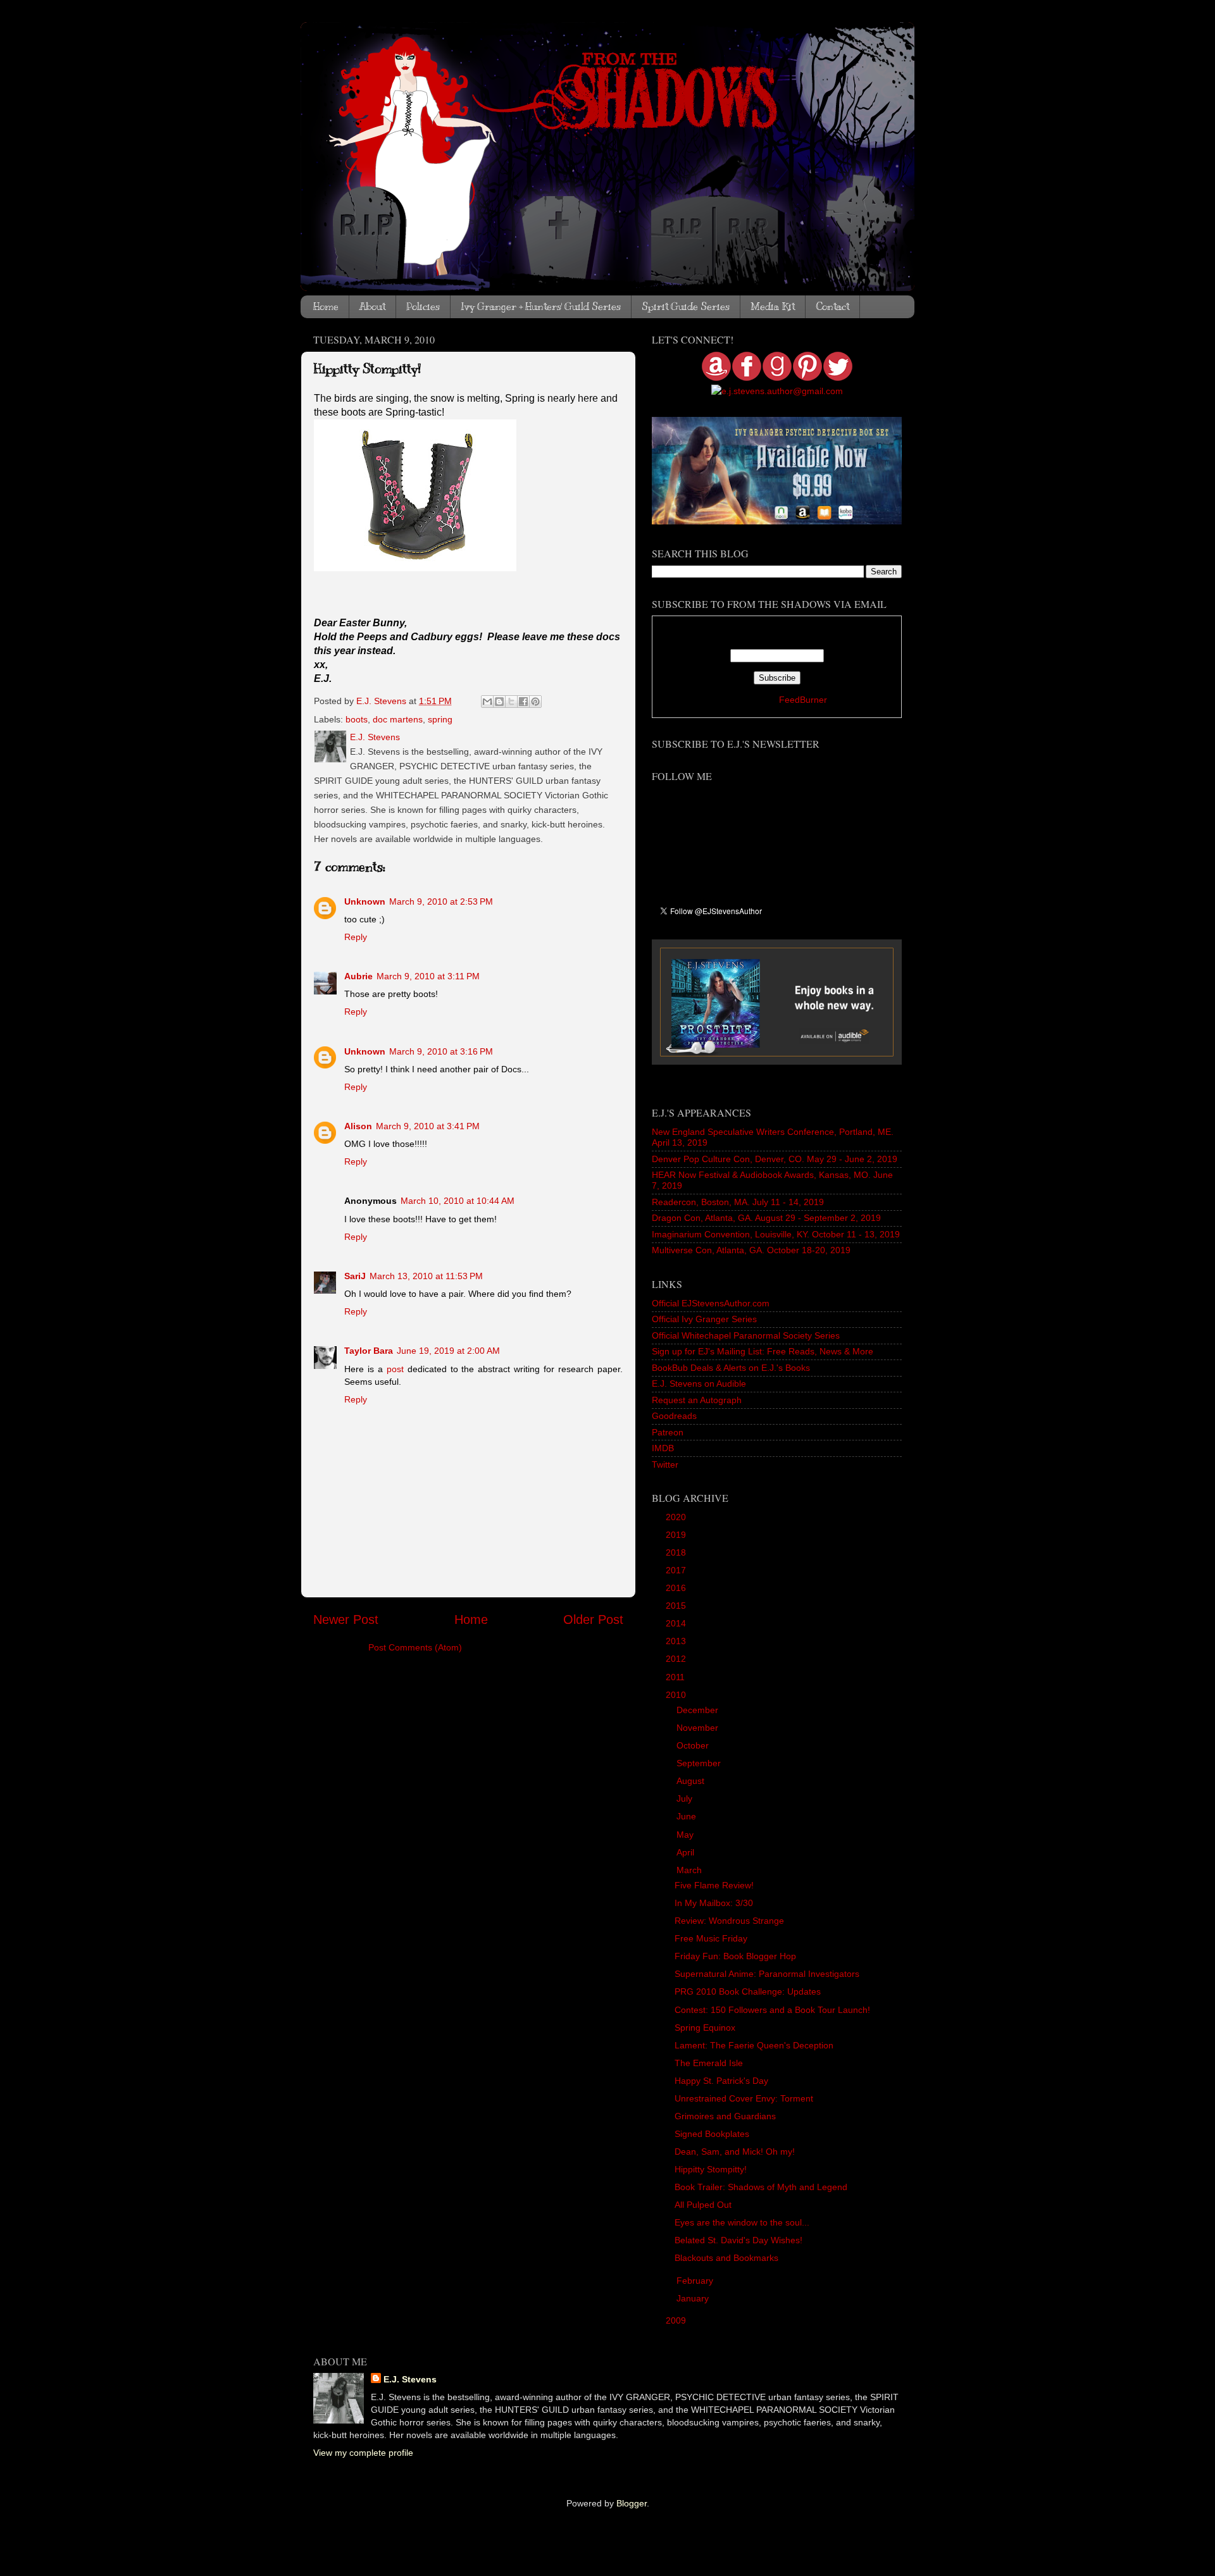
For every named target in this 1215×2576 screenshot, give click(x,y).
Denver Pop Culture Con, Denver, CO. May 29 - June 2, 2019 (775, 1159)
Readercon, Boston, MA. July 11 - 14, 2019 (738, 1202)
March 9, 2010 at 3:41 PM (428, 1126)
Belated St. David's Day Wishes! (738, 2240)
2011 (676, 1677)
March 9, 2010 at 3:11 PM (428, 976)
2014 (677, 1623)
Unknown (365, 901)
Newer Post (346, 1619)
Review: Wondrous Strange (729, 1921)
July (686, 1799)
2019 (677, 1535)
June (688, 1816)
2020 (677, 1517)
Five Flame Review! (714, 1885)
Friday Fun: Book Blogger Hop (735, 1956)
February (696, 2281)
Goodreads (674, 1416)
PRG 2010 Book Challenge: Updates (748, 1991)
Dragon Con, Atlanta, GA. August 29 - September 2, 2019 (766, 1218)
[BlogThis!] (499, 702)
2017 (677, 1570)
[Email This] (487, 702)
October (694, 1745)
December (699, 1710)
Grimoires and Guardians (725, 2116)
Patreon (668, 1432)
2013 (677, 1641)
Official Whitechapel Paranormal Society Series (746, 1335)
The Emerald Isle (709, 2063)
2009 (677, 2320)
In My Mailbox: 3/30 (714, 1903)
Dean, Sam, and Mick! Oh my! (735, 2152)
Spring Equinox (705, 2028)
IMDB (663, 1448)
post (395, 1369)
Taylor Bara (369, 1351)
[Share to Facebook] (523, 702)
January (694, 2298)
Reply (356, 937)
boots (357, 719)
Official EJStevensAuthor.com (711, 1303)
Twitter (665, 1464)
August (692, 1781)
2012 (677, 1659)
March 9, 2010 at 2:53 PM (441, 901)
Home (326, 307)
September (700, 1763)
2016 (677, 1588)
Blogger (632, 2503)
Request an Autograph (697, 1400)
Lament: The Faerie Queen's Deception (754, 2045)
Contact (832, 307)
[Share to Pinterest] (535, 702)
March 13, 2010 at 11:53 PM (426, 1276)
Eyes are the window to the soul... (742, 2222)
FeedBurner (803, 700)
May (686, 1835)
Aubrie (358, 976)
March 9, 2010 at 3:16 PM (441, 1051)
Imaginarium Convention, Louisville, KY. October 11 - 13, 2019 (776, 1234)
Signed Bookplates (712, 2134)
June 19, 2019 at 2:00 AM (448, 1351)
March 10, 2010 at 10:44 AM (458, 1201)
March (690, 1870)
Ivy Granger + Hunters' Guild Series (541, 307)
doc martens (398, 719)
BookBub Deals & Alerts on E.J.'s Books (731, 1368)
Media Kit (773, 307)
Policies (423, 307)
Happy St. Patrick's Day (721, 2081)
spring (440, 719)
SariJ (355, 1276)
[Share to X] (511, 702)
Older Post (593, 1619)
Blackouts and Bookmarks (726, 2258)
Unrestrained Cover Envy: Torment (744, 2098)
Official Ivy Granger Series (704, 1319)
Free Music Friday (711, 1938)
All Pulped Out (703, 2205)
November (699, 1728)
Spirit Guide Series (686, 307)
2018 (677, 1552)
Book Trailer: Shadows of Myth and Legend (761, 2187)
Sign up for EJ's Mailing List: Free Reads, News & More (763, 1351)
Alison (358, 1126)
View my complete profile (363, 2453)
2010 (677, 1695)
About (372, 307)
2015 (677, 1606)
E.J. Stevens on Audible (699, 1384)
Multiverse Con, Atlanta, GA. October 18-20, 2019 (751, 1250)
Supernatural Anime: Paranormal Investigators (767, 1974)
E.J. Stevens (410, 2379)
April (687, 1852)
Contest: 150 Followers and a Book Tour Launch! (772, 2010)
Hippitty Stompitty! (711, 2169)
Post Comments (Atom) (415, 1647)
